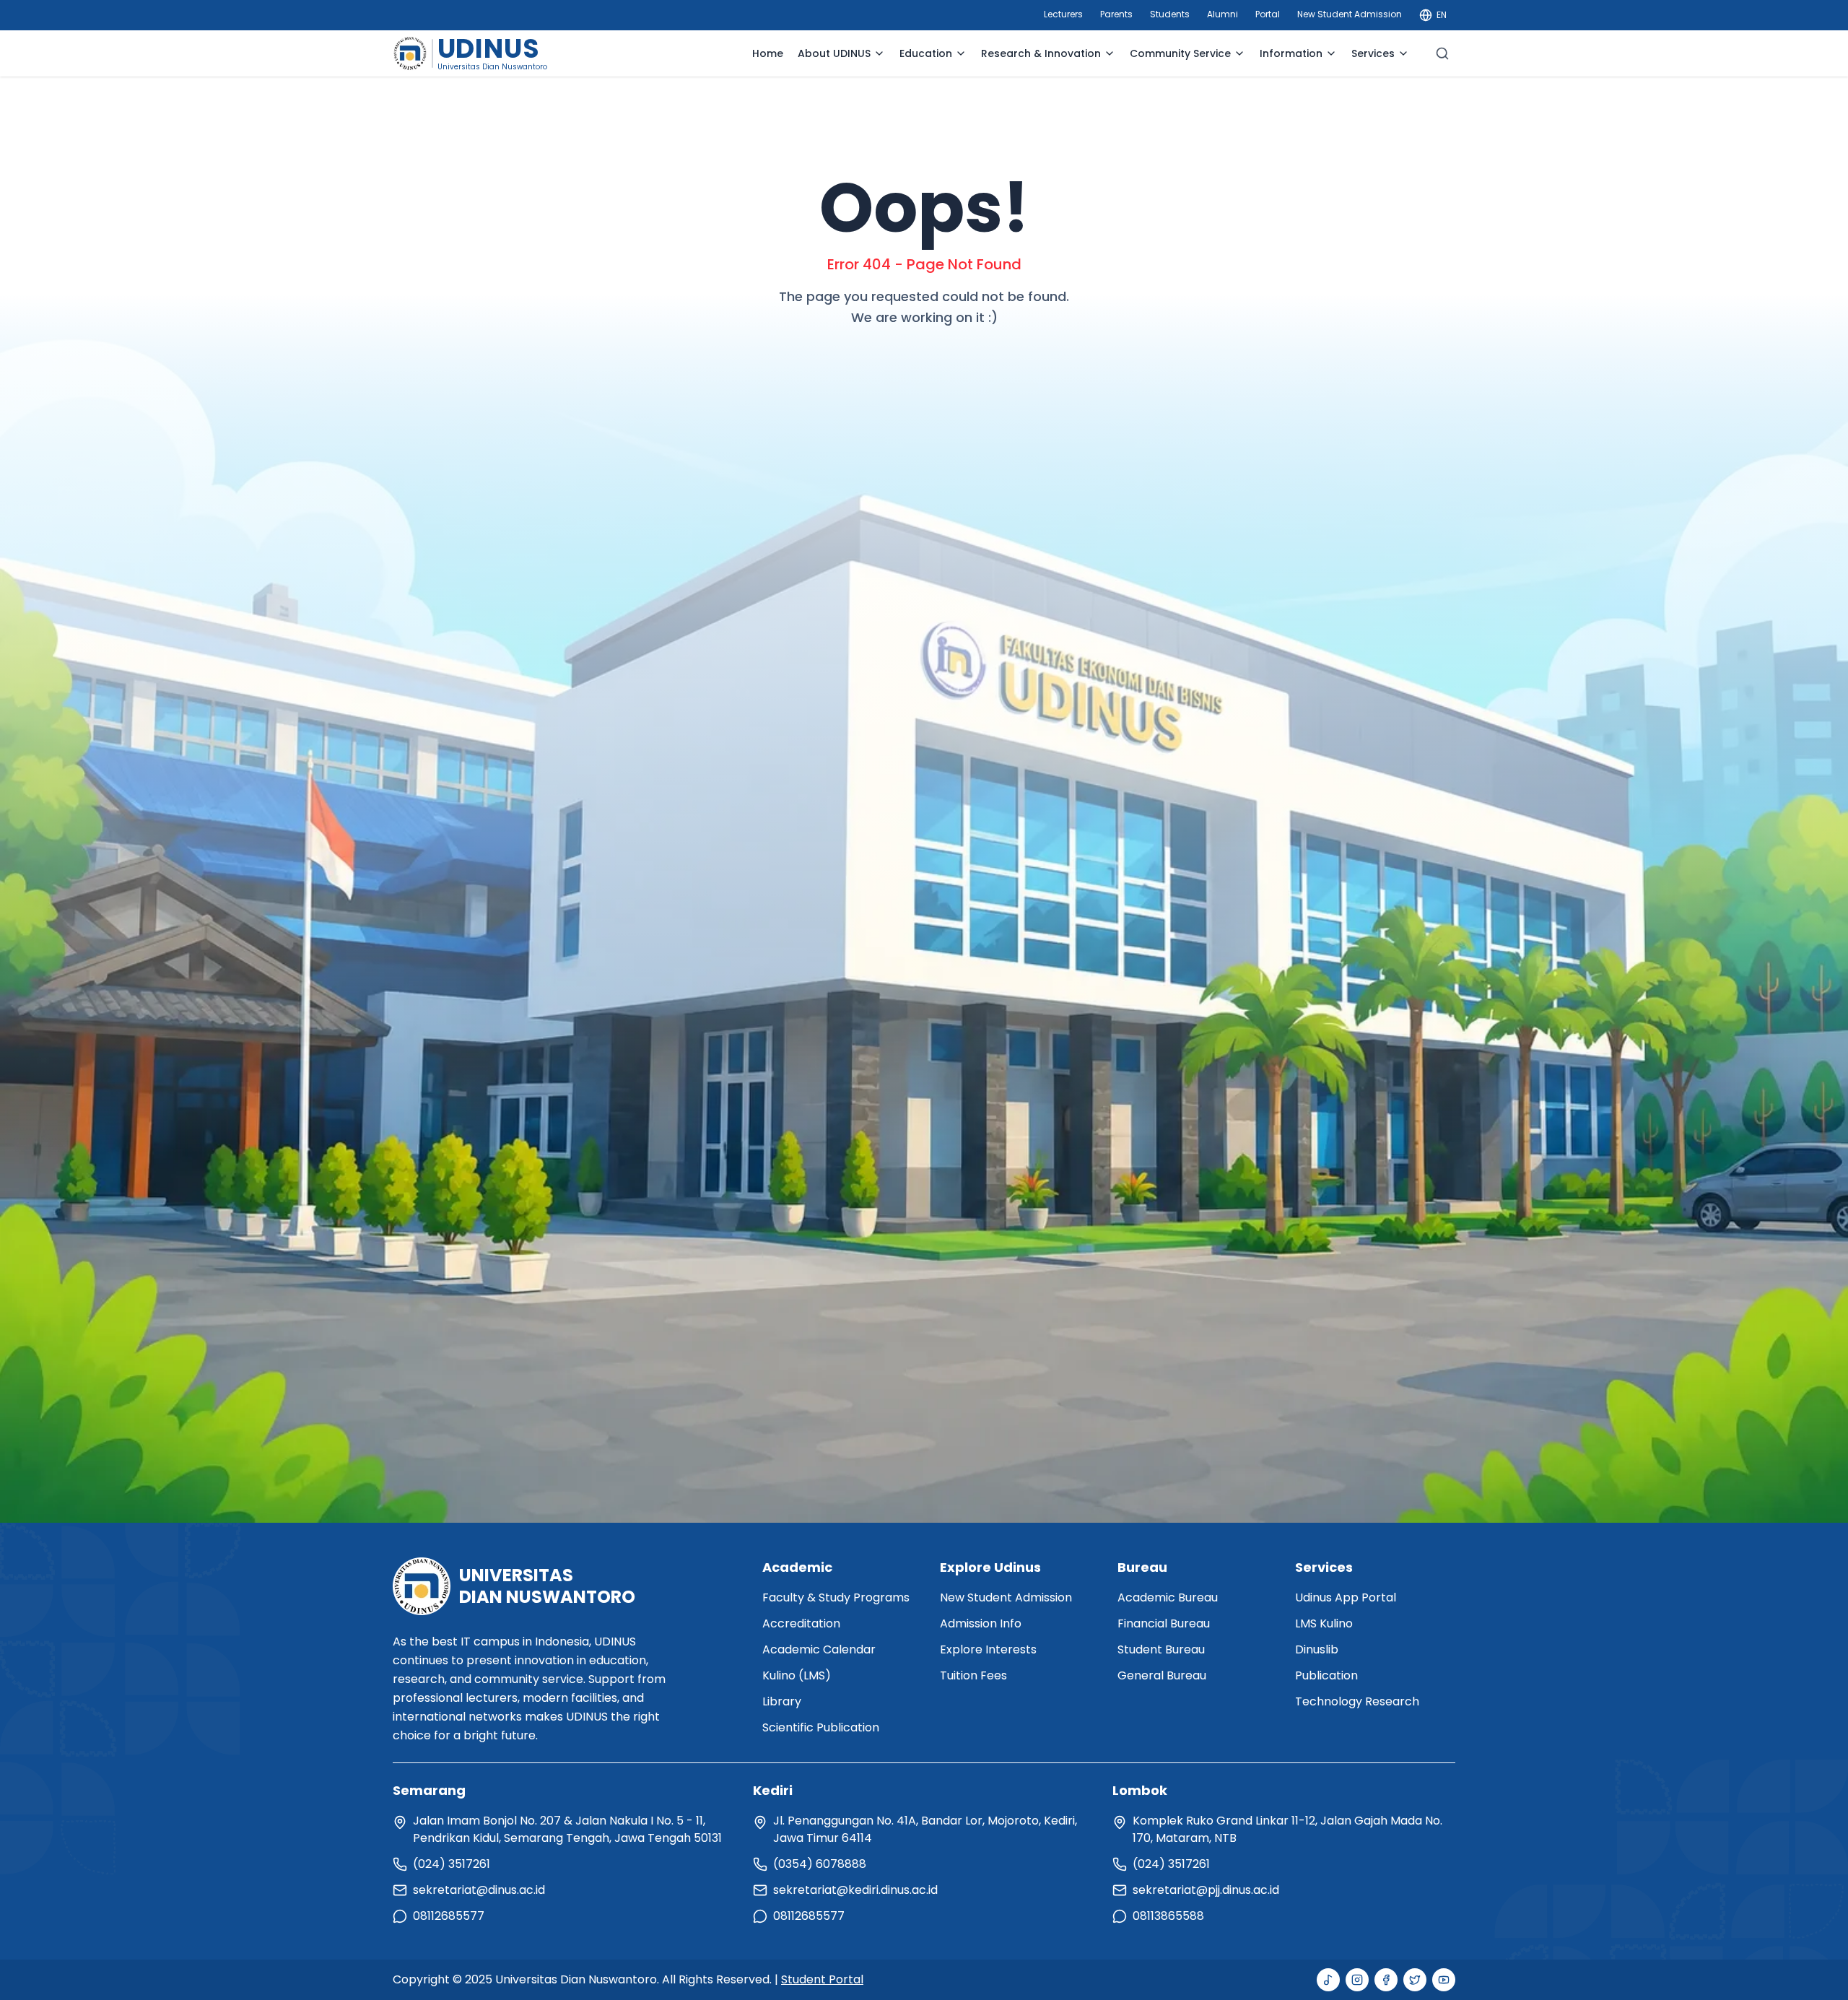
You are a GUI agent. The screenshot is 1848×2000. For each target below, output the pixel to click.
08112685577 (449, 1916)
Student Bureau (1161, 1649)
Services (1373, 53)
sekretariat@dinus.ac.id (479, 1890)
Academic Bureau (1168, 1597)
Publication (1326, 1675)
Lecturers (1063, 14)
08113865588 (1168, 1916)
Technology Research (1357, 1701)
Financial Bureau (1164, 1623)
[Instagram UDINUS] (1357, 1980)
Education (926, 53)
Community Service (1180, 53)
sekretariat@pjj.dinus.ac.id (1206, 1890)
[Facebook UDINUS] (1386, 1980)
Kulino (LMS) (797, 1675)
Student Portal (822, 1979)
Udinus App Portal (1346, 1597)
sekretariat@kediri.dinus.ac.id (855, 1890)
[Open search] (1442, 53)
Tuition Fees (973, 1675)
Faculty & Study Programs (836, 1597)
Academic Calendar (819, 1649)
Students (1170, 14)
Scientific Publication (821, 1727)
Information (1291, 53)
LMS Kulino (1324, 1623)
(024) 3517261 (452, 1864)
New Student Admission (1350, 14)
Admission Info (981, 1623)
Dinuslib (1317, 1649)
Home (768, 53)
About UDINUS (834, 53)
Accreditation (801, 1623)
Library (782, 1701)
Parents (1116, 14)
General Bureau (1162, 1675)
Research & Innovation (1041, 53)
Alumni (1222, 14)
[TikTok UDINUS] (1328, 1980)
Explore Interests (988, 1649)
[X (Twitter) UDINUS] (1415, 1980)
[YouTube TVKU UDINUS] (1444, 1980)
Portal (1268, 14)
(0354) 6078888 (820, 1864)
